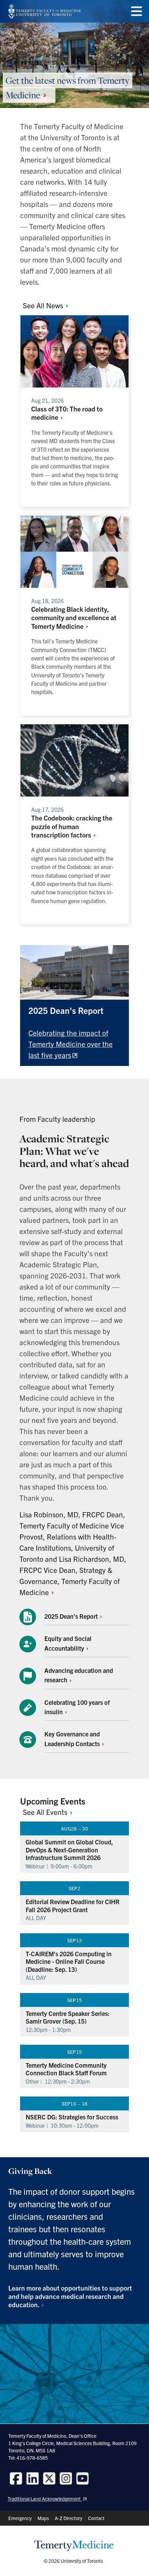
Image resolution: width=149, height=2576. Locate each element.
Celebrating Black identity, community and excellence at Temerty (74, 617)
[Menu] (137, 11)
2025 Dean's (72, 1616)
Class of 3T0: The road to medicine (67, 413)
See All (44, 305)
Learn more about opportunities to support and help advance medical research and (70, 2296)
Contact (96, 2518)
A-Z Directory (68, 2518)
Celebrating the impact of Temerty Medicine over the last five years (71, 1044)
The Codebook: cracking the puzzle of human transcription (72, 826)
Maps (43, 2518)
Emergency (20, 2518)
